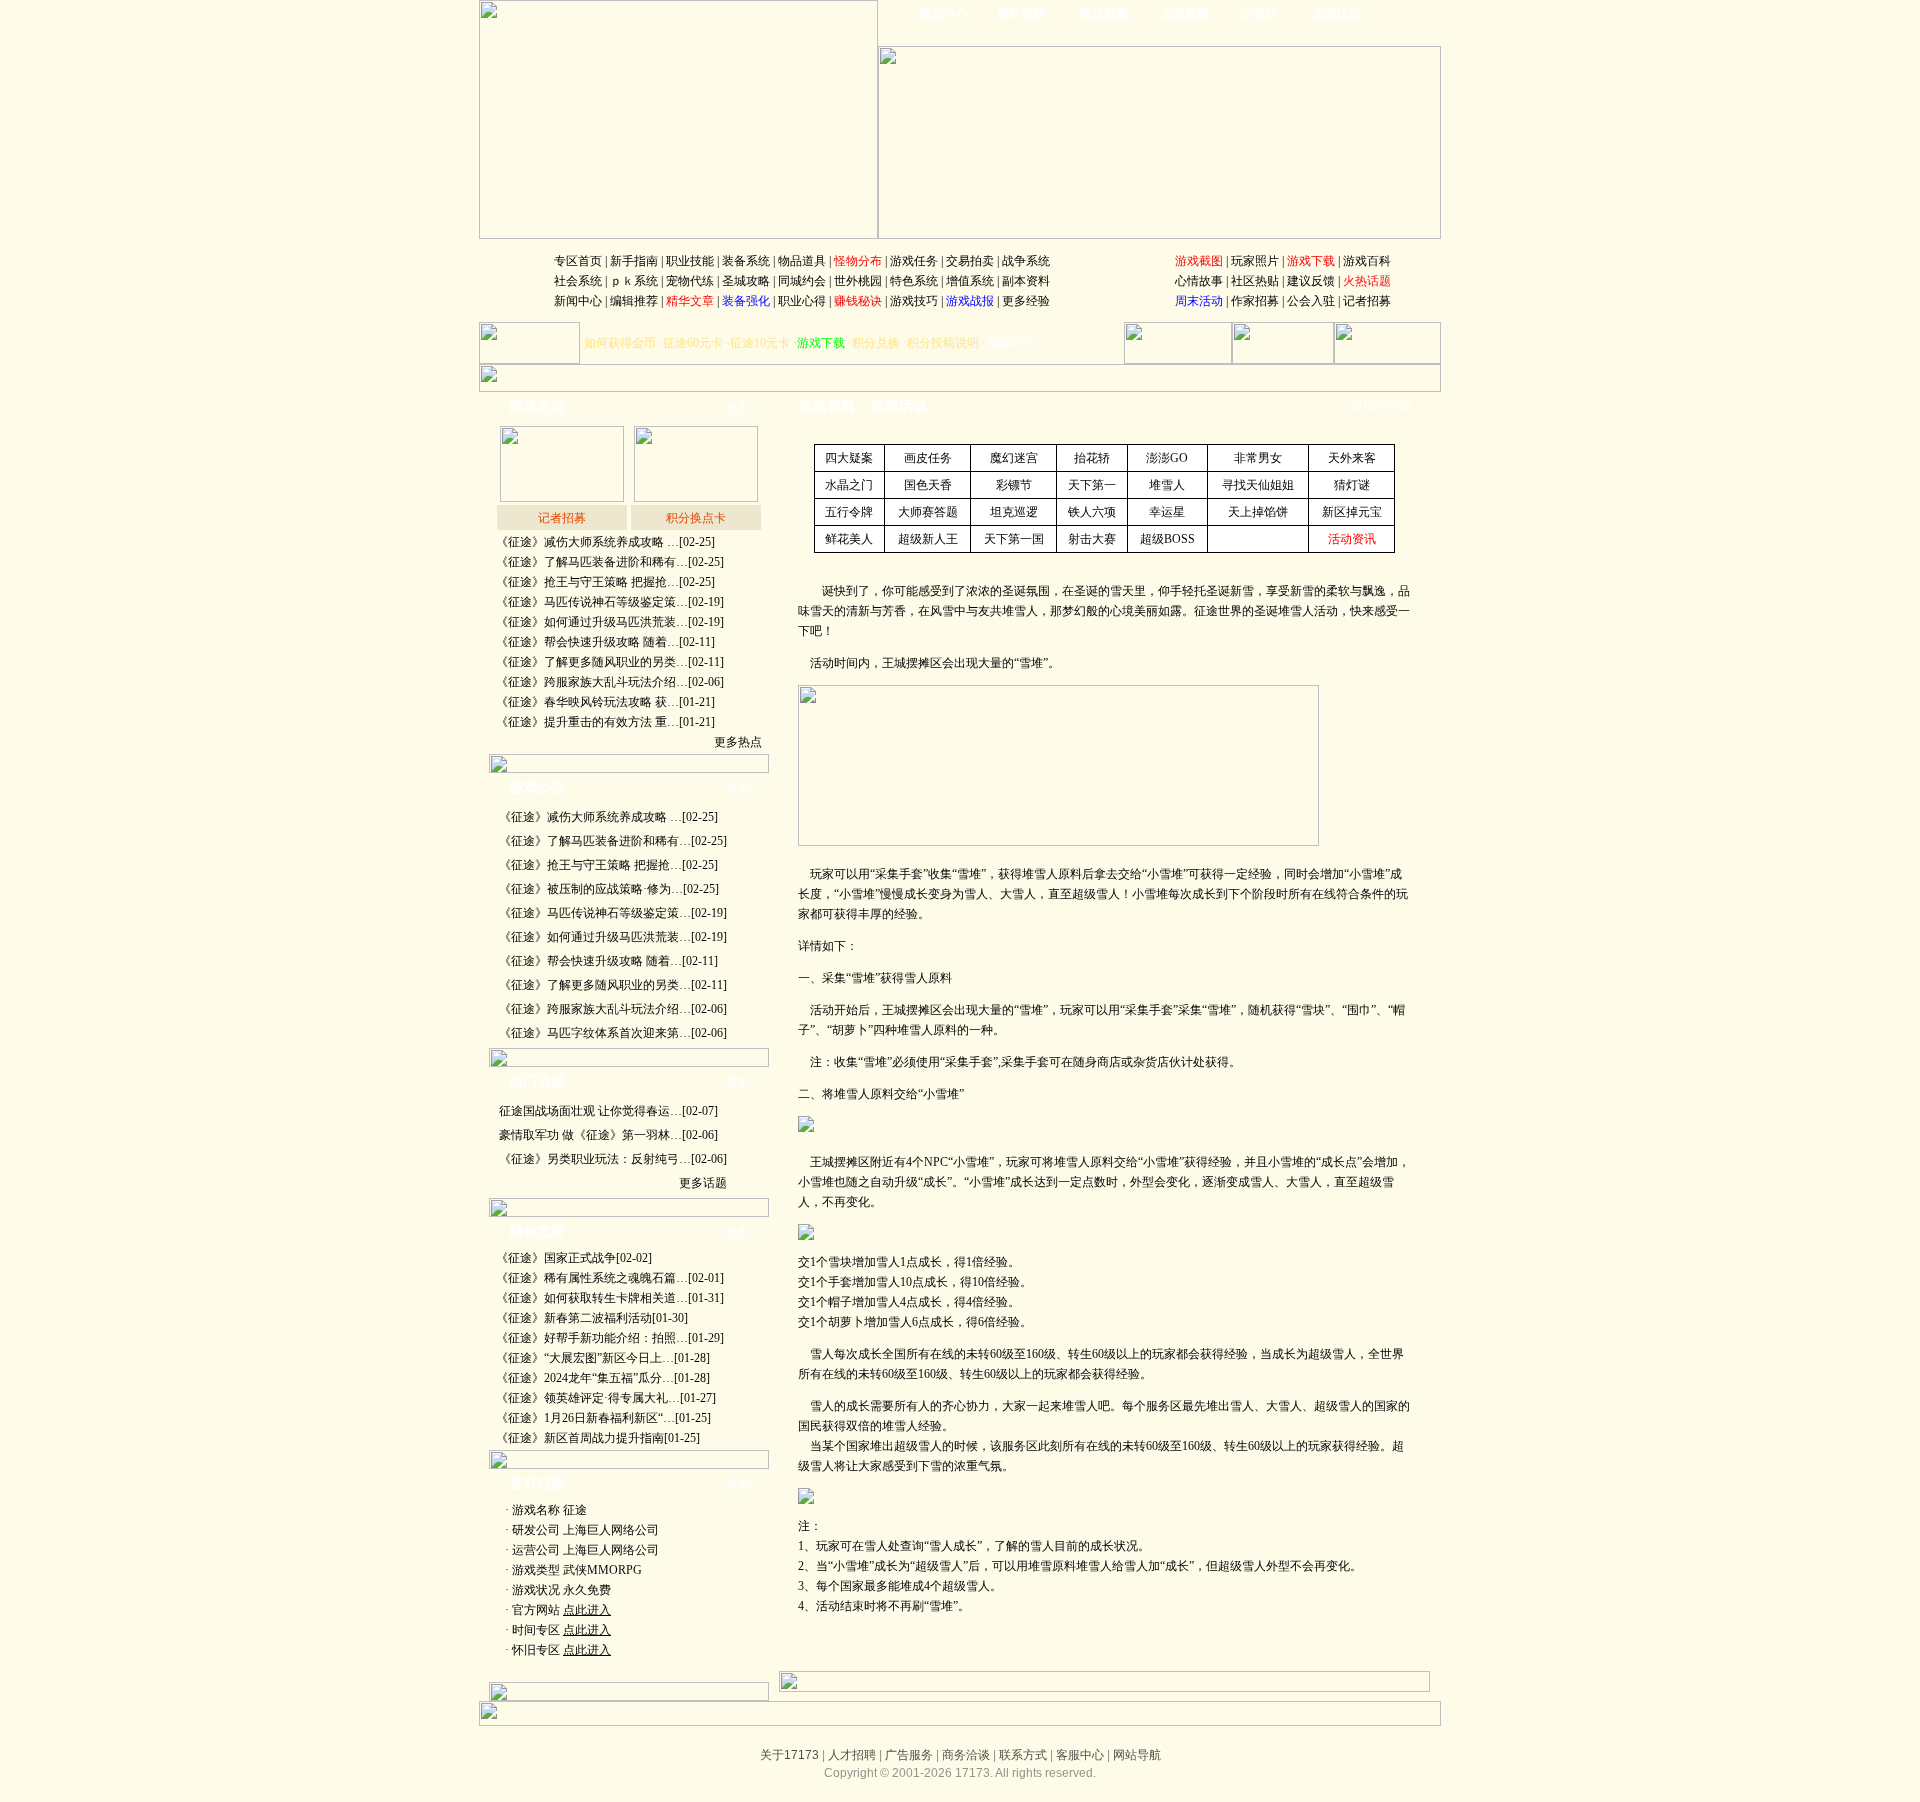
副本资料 (1026, 281)
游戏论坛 (1337, 14)
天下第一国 (1014, 539)
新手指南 (634, 261)
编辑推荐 (634, 301)
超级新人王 (928, 539)
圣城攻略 (746, 281)
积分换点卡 (696, 518)
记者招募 (1367, 301)
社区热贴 (1255, 281)
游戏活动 (899, 406)
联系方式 (1023, 1755)
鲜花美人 (849, 539)
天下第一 (1092, 485)
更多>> (744, 407)
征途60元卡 (693, 343)
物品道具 (802, 261)
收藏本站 (1010, 343)
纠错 (1395, 406)
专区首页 (578, 261)
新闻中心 (943, 14)
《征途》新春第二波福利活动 (574, 1318)
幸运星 (1167, 512)
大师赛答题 (928, 512)
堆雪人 (1167, 485)
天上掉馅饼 (1258, 512)
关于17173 (789, 1755)
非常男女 (1258, 458)
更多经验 (1026, 301)
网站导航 (1137, 1755)
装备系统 (746, 261)
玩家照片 (1255, 261)
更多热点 (738, 742)
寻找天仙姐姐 (1258, 485)
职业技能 (690, 261)
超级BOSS (1167, 539)
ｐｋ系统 (634, 281)
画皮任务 (928, 458)
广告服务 (909, 1755)
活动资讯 (1352, 539)
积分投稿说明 (943, 343)
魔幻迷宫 (1014, 458)
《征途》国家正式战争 (556, 1258)
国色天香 (928, 485)
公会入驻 (1311, 301)
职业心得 (802, 301)
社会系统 (578, 281)
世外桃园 (858, 281)
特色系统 (914, 281)
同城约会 (802, 281)
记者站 (1259, 14)
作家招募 (1255, 301)
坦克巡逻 (1014, 512)
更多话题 (703, 1183)
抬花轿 (1092, 458)
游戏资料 (827, 406)
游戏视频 (1185, 14)
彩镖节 (1014, 485)
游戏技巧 (914, 301)
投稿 (1363, 406)
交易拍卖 (970, 261)
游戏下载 (821, 343)
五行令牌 (849, 512)
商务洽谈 (966, 1755)
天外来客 (1352, 458)
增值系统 (970, 281)
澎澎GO (1167, 458)
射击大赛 (1092, 539)
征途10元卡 (760, 343)
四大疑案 (849, 458)
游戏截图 (1104, 14)
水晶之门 (849, 485)
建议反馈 (1311, 281)
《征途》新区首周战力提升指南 (580, 1438)
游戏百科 (1367, 261)
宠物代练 (690, 281)
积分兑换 (876, 343)
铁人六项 (1092, 512)
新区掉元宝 (1352, 512)
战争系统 (1026, 261)
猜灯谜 (1352, 485)
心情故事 (1199, 281)
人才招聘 (852, 1755)
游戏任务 (914, 261)
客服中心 (1080, 1755)
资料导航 (1021, 14)
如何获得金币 (620, 343)
